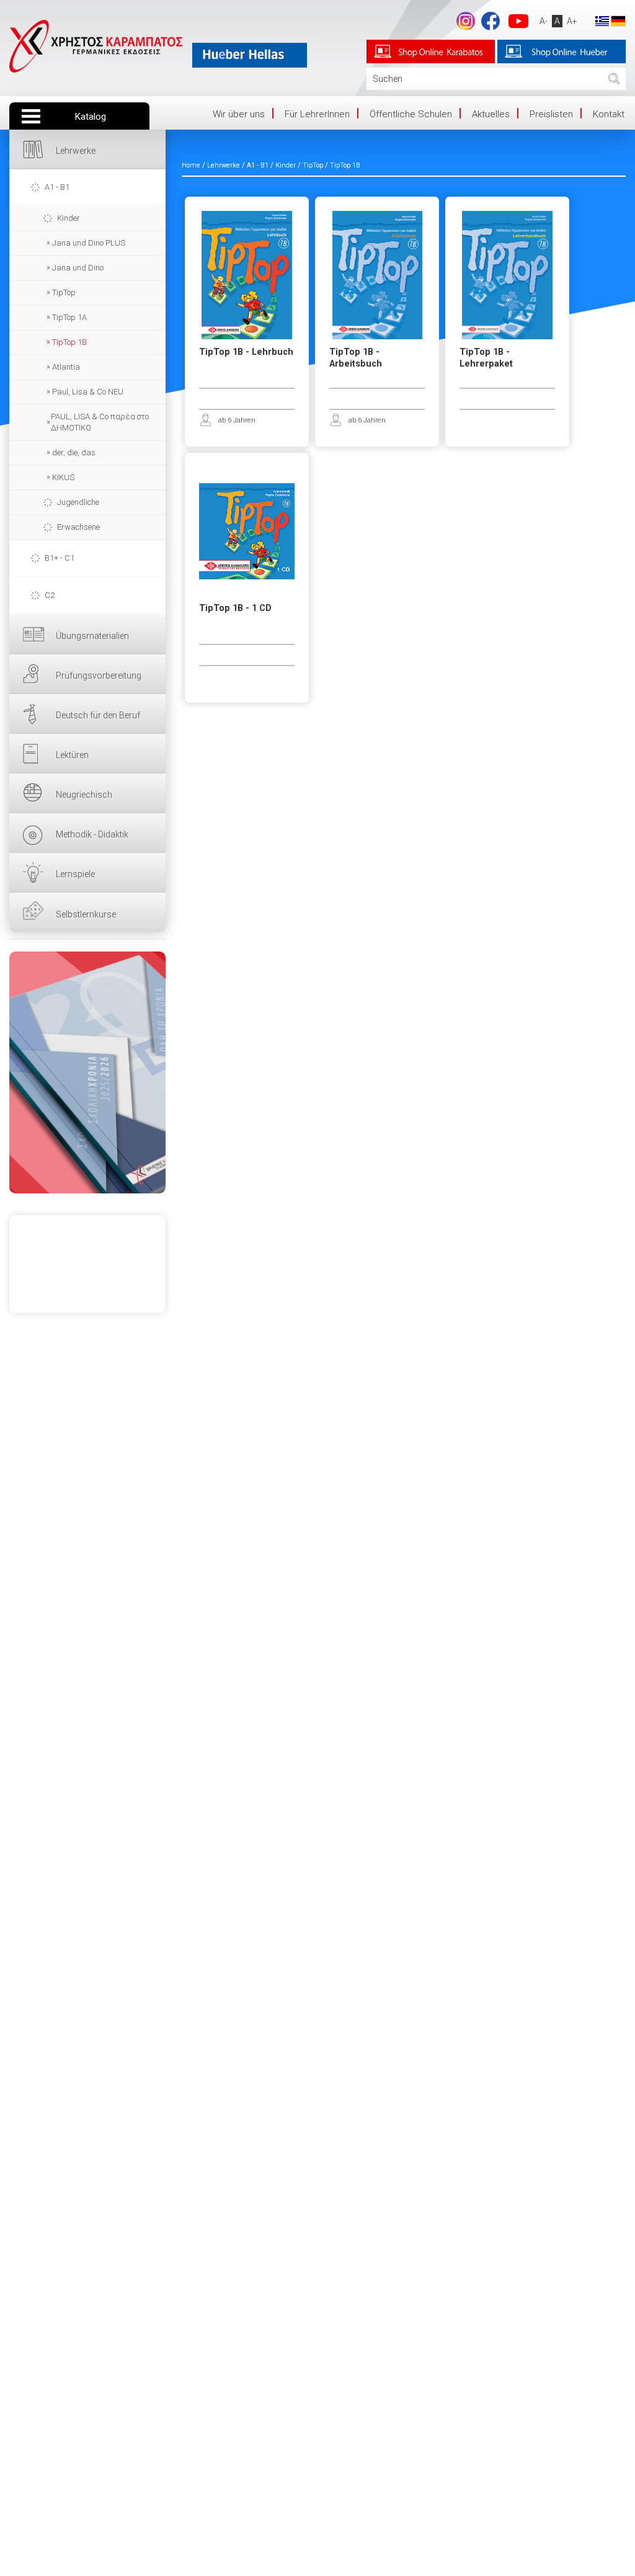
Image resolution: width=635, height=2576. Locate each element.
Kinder (69, 218)
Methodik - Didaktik (92, 834)
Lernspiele (75, 874)
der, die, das (74, 452)
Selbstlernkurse (86, 914)
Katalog (91, 117)
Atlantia (66, 367)
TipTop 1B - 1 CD (235, 608)
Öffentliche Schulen (411, 114)
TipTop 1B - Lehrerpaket (486, 358)
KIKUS (63, 477)
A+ (572, 21)
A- (544, 21)
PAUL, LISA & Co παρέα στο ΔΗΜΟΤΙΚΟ (100, 422)
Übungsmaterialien (92, 636)
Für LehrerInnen (317, 114)
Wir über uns (239, 114)
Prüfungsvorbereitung (99, 675)
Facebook (491, 21)
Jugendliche (78, 502)
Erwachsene (78, 527)
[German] (618, 20)
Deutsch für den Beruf (98, 715)
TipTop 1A (69, 317)
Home (191, 165)
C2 (50, 595)
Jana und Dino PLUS (89, 243)
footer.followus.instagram (466, 21)
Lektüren (72, 755)
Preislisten (551, 114)
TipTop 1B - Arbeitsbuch (356, 358)
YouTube (518, 21)
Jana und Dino (78, 268)
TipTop (64, 292)
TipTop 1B (69, 342)
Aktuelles (491, 114)
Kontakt (609, 114)
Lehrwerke (76, 151)
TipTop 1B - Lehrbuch (246, 352)
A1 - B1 (57, 187)
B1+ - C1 (60, 558)
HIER (87, 1072)
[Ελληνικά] (602, 20)
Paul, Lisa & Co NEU (88, 392)
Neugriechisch (84, 795)
